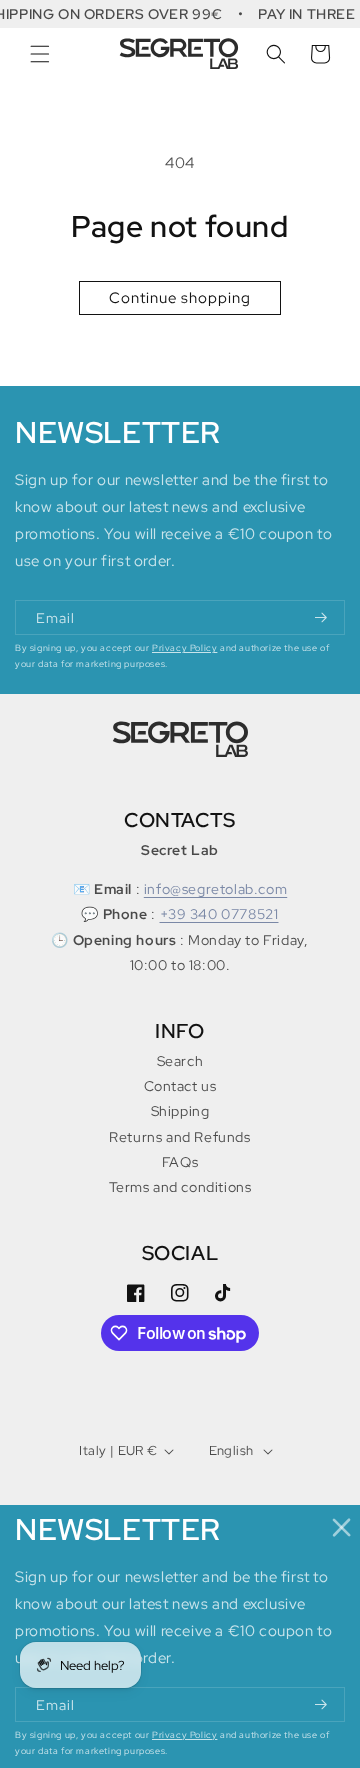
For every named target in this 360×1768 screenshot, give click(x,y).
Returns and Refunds (179, 1137)
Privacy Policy (184, 648)
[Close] (342, 1527)
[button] (40, 54)
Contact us (180, 1086)
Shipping (180, 1111)
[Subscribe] (322, 617)
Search (180, 1061)
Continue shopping (180, 298)
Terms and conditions (180, 1187)
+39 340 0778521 (219, 914)
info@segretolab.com (215, 889)
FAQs (180, 1162)
